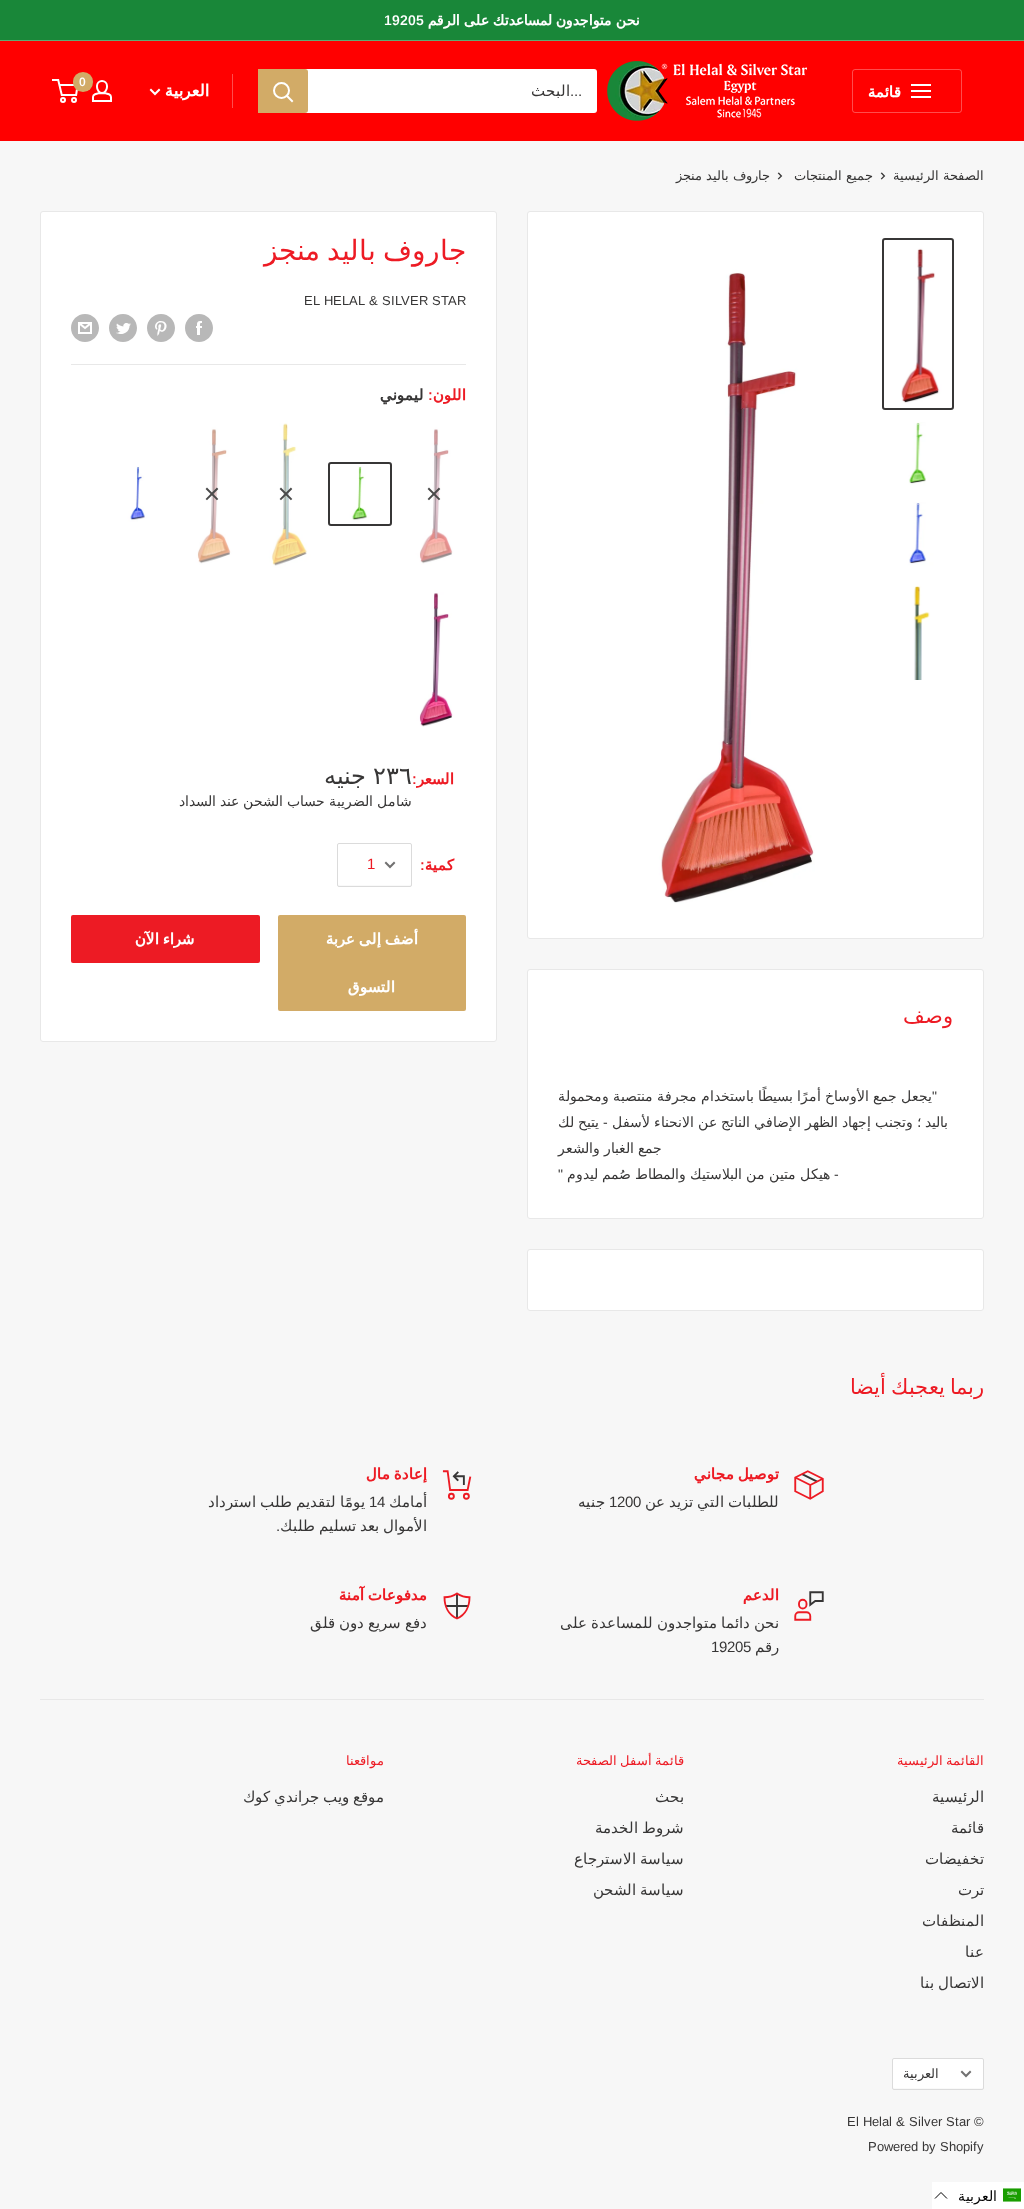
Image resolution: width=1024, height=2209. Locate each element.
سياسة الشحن (638, 1889)
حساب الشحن (282, 801)
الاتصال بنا (952, 1982)
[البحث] (283, 91)
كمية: (437, 864)
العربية (921, 2073)
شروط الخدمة (639, 1827)
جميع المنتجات (831, 175)
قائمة (967, 1827)
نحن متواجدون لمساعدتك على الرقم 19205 (512, 20)
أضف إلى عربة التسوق (372, 962)
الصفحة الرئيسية (938, 175)
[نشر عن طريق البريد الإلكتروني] (85, 327)
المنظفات (953, 1920)
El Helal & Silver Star (385, 300)
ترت (971, 1889)
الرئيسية (958, 1796)
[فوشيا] (434, 658)
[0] (66, 91)
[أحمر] (434, 494)
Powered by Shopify (926, 2146)
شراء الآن (165, 938)
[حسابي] (102, 91)
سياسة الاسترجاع (629, 1858)
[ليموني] (360, 494)
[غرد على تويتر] (123, 327)
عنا (974, 1951)
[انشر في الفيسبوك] (199, 327)
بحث (669, 1796)
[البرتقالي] (212, 494)
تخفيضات (954, 1858)
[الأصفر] (286, 494)
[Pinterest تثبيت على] (161, 327)
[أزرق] (138, 494)
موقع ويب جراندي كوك (313, 1796)
